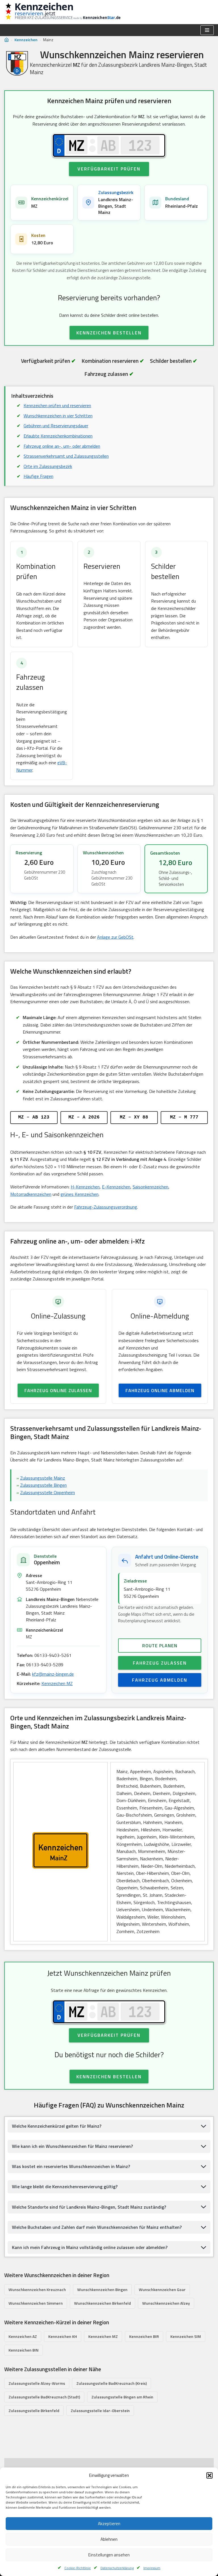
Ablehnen (109, 2539)
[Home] (7, 40)
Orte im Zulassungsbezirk (48, 466)
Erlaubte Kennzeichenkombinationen (58, 436)
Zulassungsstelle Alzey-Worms (37, 2383)
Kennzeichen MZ (57, 1683)
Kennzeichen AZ (23, 2336)
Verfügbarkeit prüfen (109, 169)
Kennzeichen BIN (24, 2350)
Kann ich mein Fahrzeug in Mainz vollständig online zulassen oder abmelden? (90, 2247)
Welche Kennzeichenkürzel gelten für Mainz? (57, 2126)
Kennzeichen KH (63, 2336)
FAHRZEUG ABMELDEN (160, 1680)
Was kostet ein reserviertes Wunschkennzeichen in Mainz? (71, 2166)
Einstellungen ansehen (109, 2555)
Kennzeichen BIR (144, 2336)
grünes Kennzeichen (79, 1194)
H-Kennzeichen (85, 1187)
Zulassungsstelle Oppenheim (48, 1492)
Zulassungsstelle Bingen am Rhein (122, 2397)
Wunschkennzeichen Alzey (166, 2303)
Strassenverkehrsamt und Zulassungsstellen (66, 456)
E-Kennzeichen (116, 1187)
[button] (209, 2475)
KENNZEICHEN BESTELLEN (109, 333)
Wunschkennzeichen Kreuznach (37, 2289)
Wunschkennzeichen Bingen (102, 2289)
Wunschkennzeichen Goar (162, 2289)
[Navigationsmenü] (207, 30)
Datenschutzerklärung (117, 2568)
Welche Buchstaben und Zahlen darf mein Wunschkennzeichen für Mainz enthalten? (97, 2227)
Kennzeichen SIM (186, 2336)
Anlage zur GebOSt (115, 937)
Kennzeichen (26, 40)
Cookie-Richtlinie (78, 2568)
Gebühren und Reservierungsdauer (56, 426)
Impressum (152, 2568)
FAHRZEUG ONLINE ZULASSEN (58, 1390)
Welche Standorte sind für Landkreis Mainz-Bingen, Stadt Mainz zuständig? (89, 2207)
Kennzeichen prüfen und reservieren (57, 405)
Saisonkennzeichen (150, 1187)
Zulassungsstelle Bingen (43, 1485)
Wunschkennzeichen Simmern (36, 2303)
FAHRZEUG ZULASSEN (160, 1663)
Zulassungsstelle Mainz (43, 1478)
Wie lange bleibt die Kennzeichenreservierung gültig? (65, 2186)
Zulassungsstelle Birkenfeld (34, 2411)
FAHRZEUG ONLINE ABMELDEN (160, 1390)
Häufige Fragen (38, 476)
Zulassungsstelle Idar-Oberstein (100, 2411)
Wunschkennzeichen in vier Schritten (58, 416)
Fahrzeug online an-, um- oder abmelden (62, 446)
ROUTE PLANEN (160, 1646)
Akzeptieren (109, 2524)
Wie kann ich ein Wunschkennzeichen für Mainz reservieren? (72, 2146)
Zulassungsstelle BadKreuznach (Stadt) (44, 2397)
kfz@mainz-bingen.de (53, 1674)
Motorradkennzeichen (31, 1194)
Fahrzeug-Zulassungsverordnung (106, 1207)
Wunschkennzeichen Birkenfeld (102, 2303)
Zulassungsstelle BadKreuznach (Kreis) (112, 2383)
